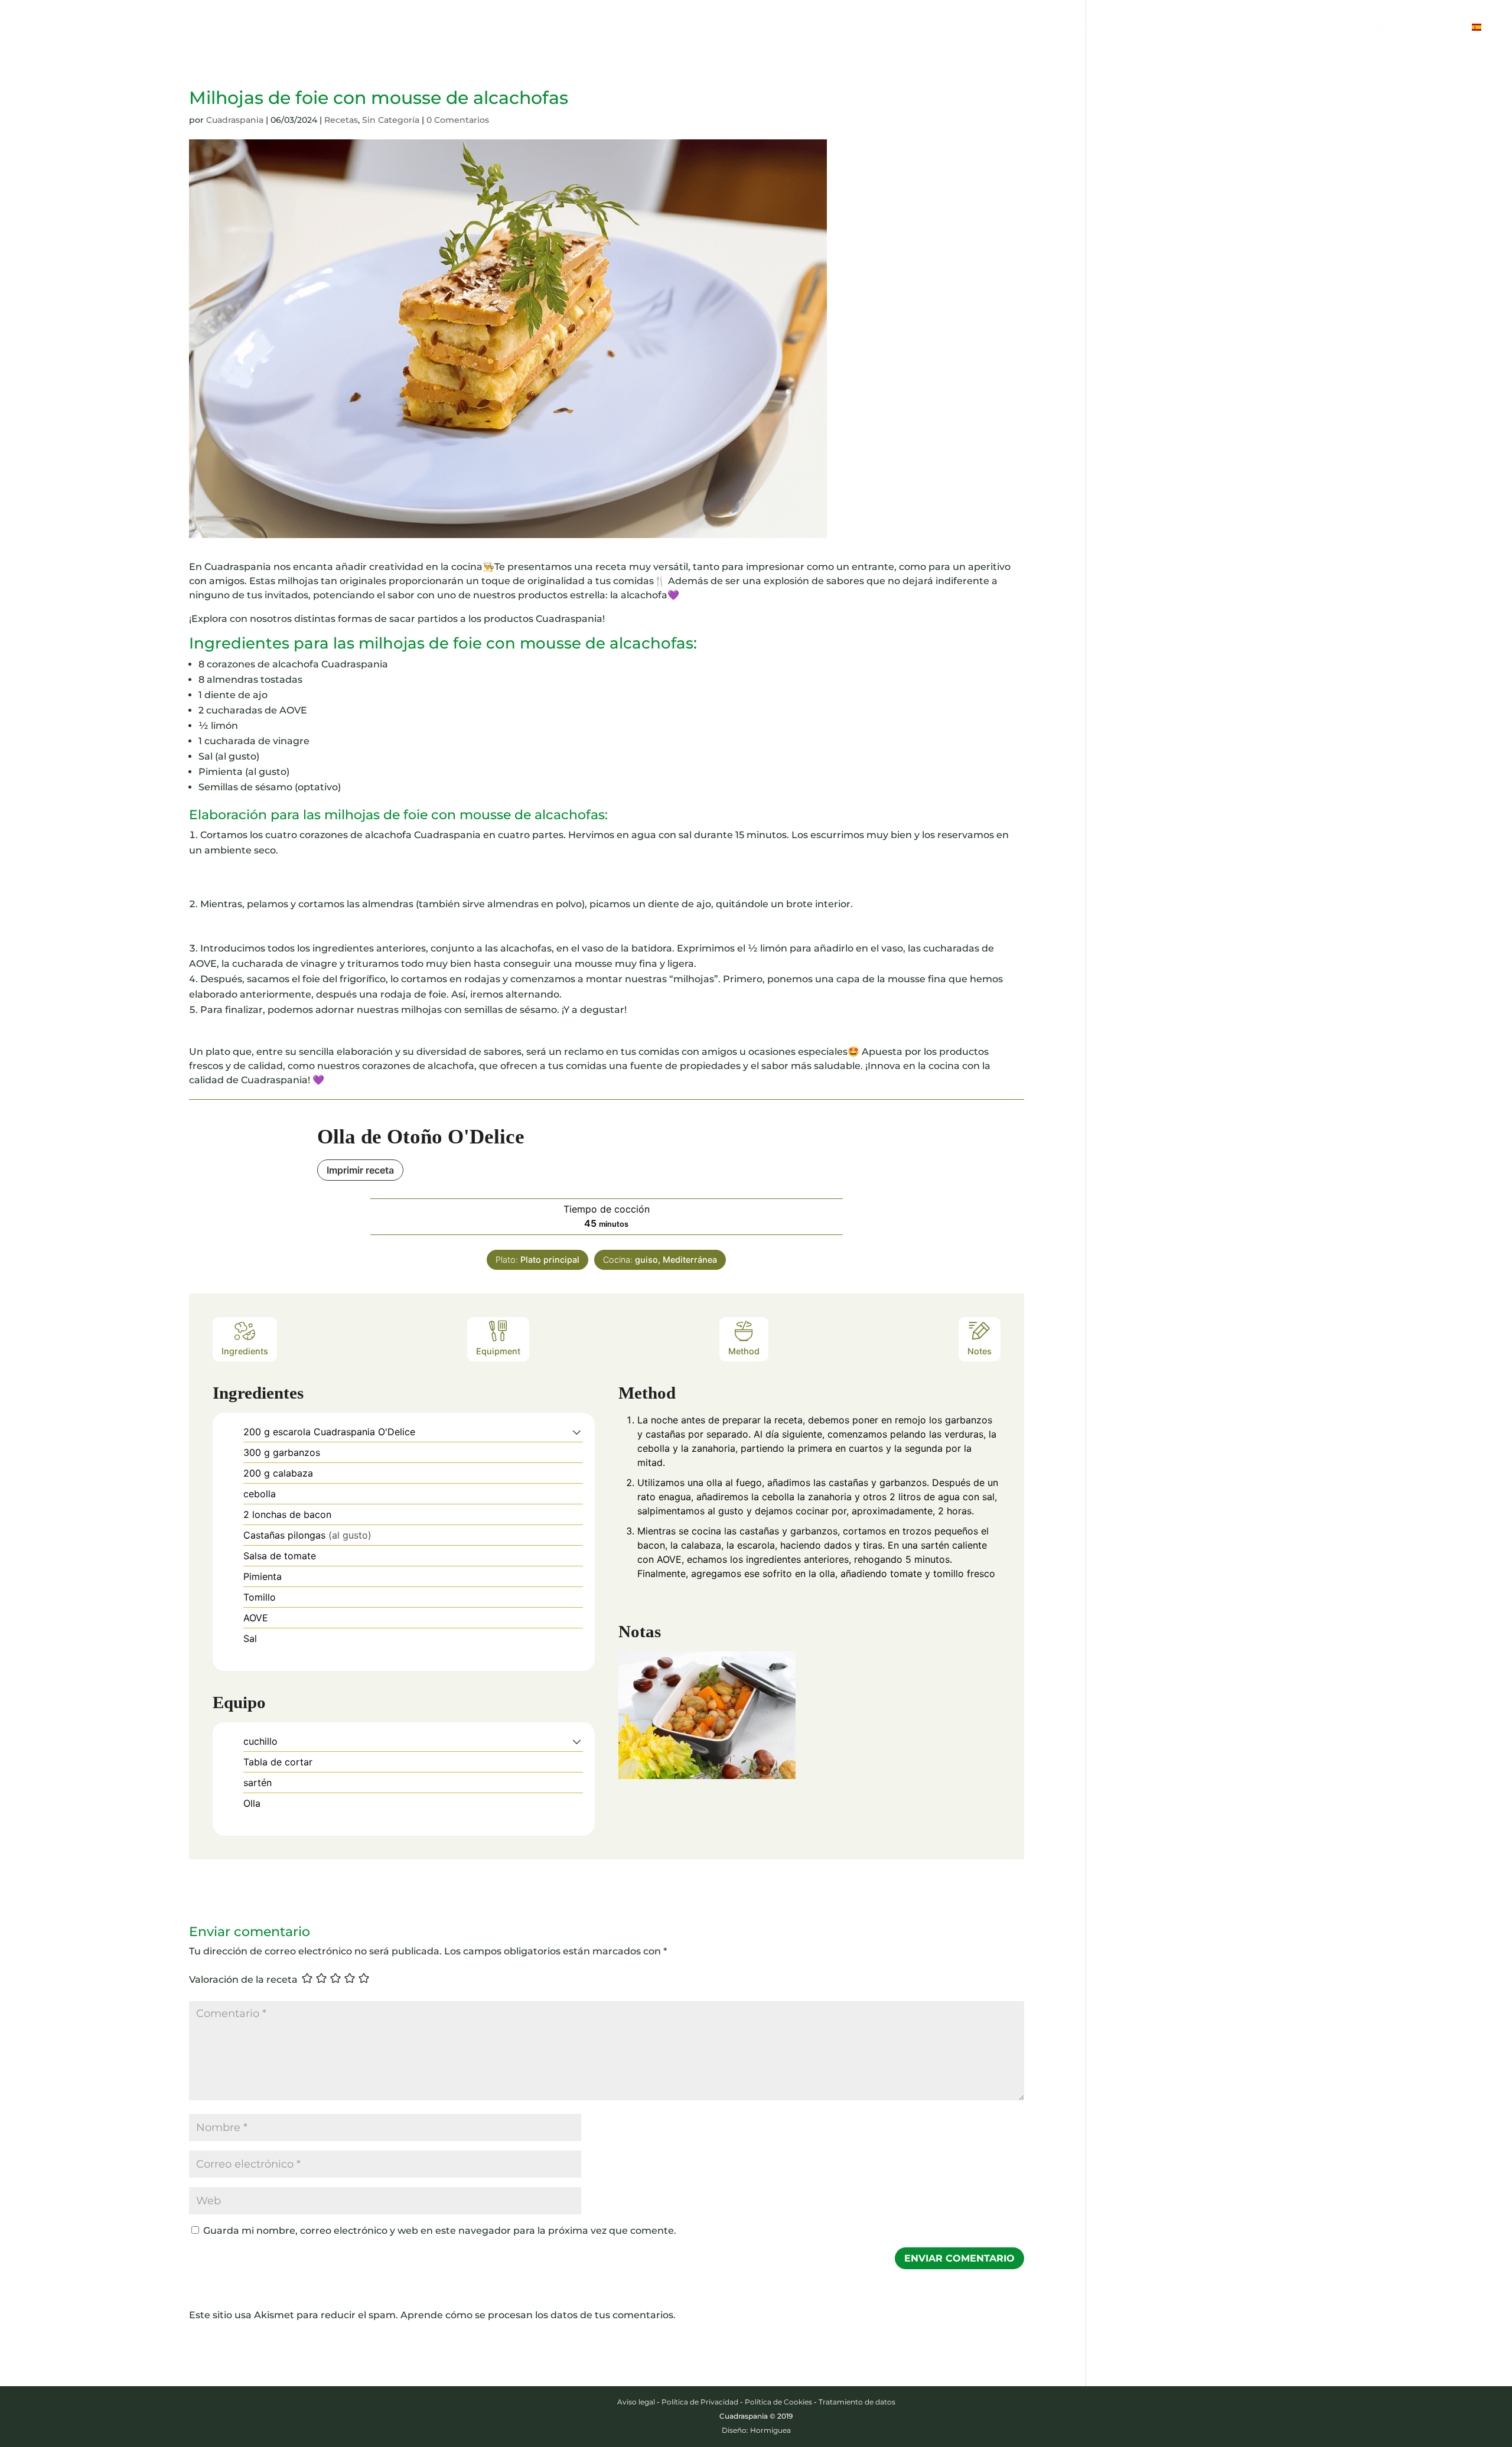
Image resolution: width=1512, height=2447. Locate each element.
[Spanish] (1482, 40)
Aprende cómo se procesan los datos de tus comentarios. (538, 2315)
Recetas (1372, 28)
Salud (1322, 28)
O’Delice (1085, 28)
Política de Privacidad (700, 2402)
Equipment (498, 1351)
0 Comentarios (458, 120)
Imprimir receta (360, 1170)
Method (744, 1351)
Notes (980, 1351)
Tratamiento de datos (857, 2402)
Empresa (1258, 28)
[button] (577, 1432)
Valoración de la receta (243, 1980)
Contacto (1432, 28)
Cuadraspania (235, 120)
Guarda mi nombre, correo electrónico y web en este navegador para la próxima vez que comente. (440, 2231)
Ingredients (245, 1351)
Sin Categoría (391, 120)
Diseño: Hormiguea (756, 2430)
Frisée (1135, 28)
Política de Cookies (778, 2402)
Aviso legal (636, 2402)
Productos (1194, 28)
